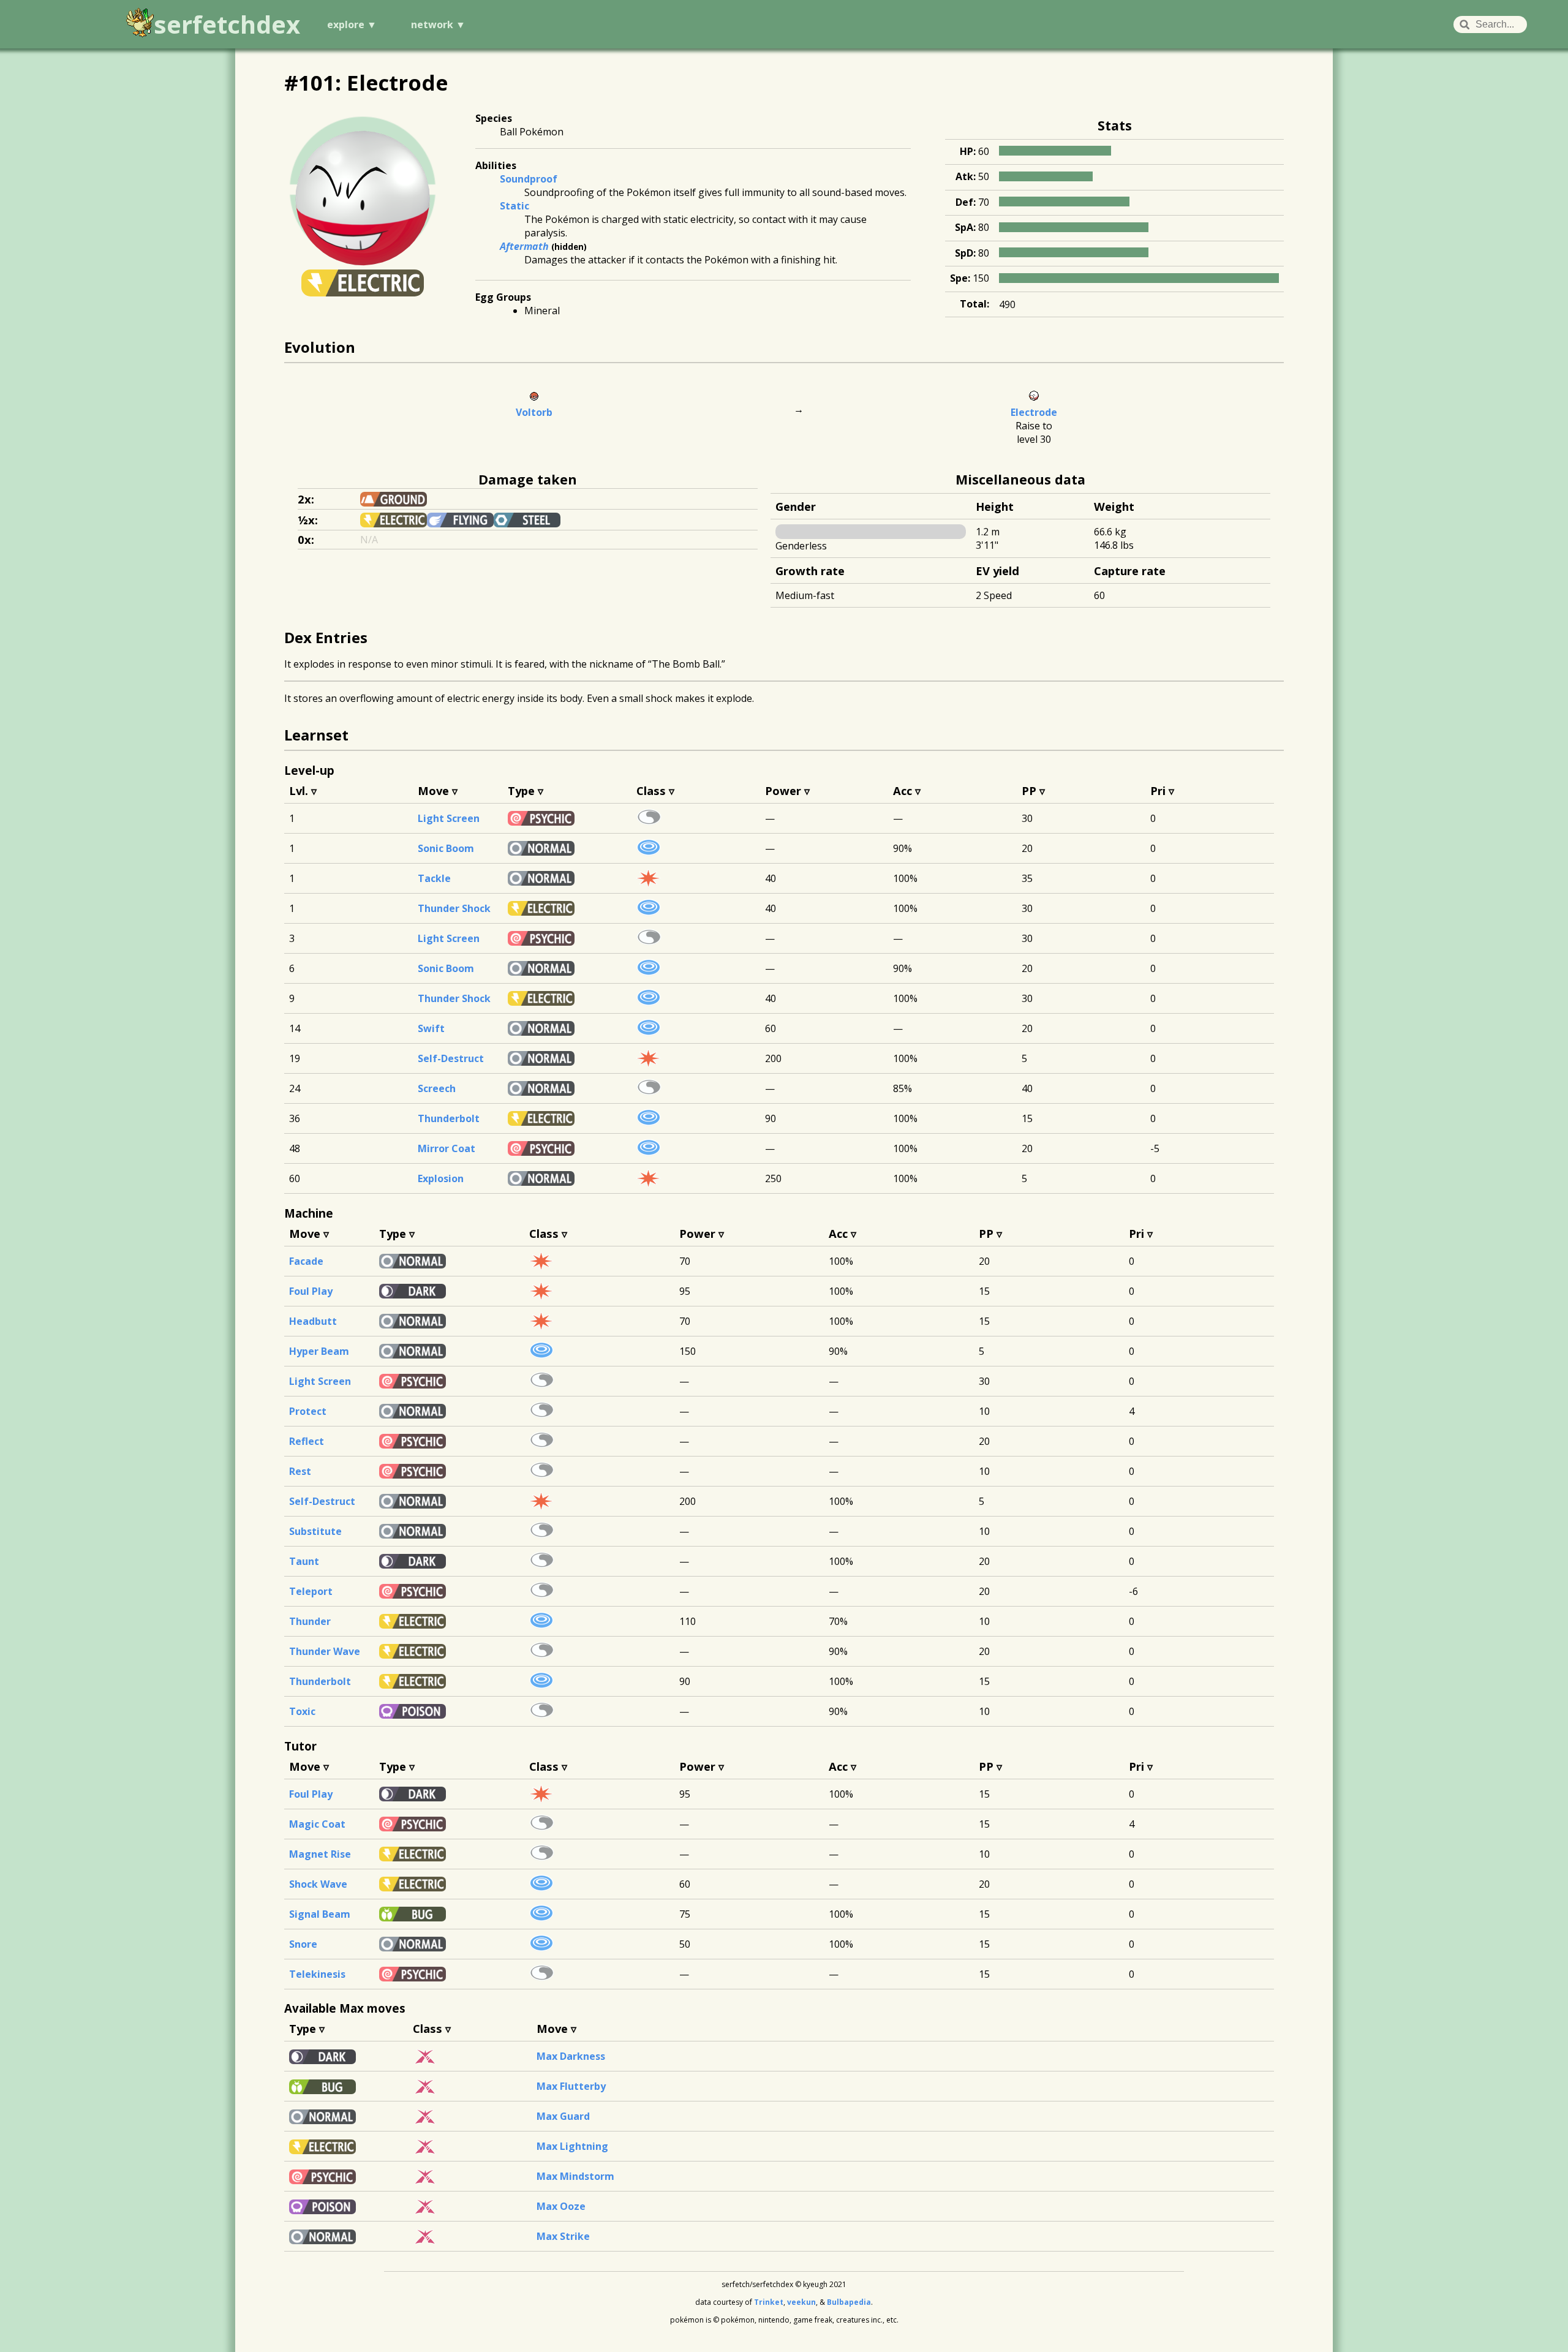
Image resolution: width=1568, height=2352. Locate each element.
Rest (300, 1471)
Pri (1158, 790)
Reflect (307, 1441)
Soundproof (529, 179)
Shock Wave (318, 1884)
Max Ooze (561, 2206)
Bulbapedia (849, 2302)
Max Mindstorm (575, 2176)
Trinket (769, 2302)
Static (514, 206)
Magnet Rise (320, 1854)
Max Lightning (572, 2146)
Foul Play (311, 1291)
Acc (903, 790)
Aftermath (524, 246)
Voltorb (534, 412)
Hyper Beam (319, 1351)
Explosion (441, 1178)
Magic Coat (317, 1824)
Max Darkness (571, 2056)
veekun (801, 2302)
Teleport (311, 1591)
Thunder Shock (454, 908)
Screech (437, 1088)
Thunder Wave (325, 1651)
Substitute (315, 1531)
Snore (303, 1944)
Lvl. (299, 790)
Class (651, 790)
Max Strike (563, 2236)
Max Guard (563, 2116)
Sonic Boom (446, 848)
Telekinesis (317, 1974)
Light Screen (449, 818)
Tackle (434, 878)
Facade (306, 1261)
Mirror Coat (447, 1148)
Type (521, 790)
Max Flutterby (571, 2086)
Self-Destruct (451, 1058)
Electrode (1034, 412)
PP (1029, 790)
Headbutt (313, 1321)
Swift (431, 1028)
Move (433, 790)
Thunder (310, 1621)
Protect (308, 1411)
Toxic (302, 1711)
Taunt (304, 1561)
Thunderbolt (449, 1118)
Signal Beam (320, 1914)
